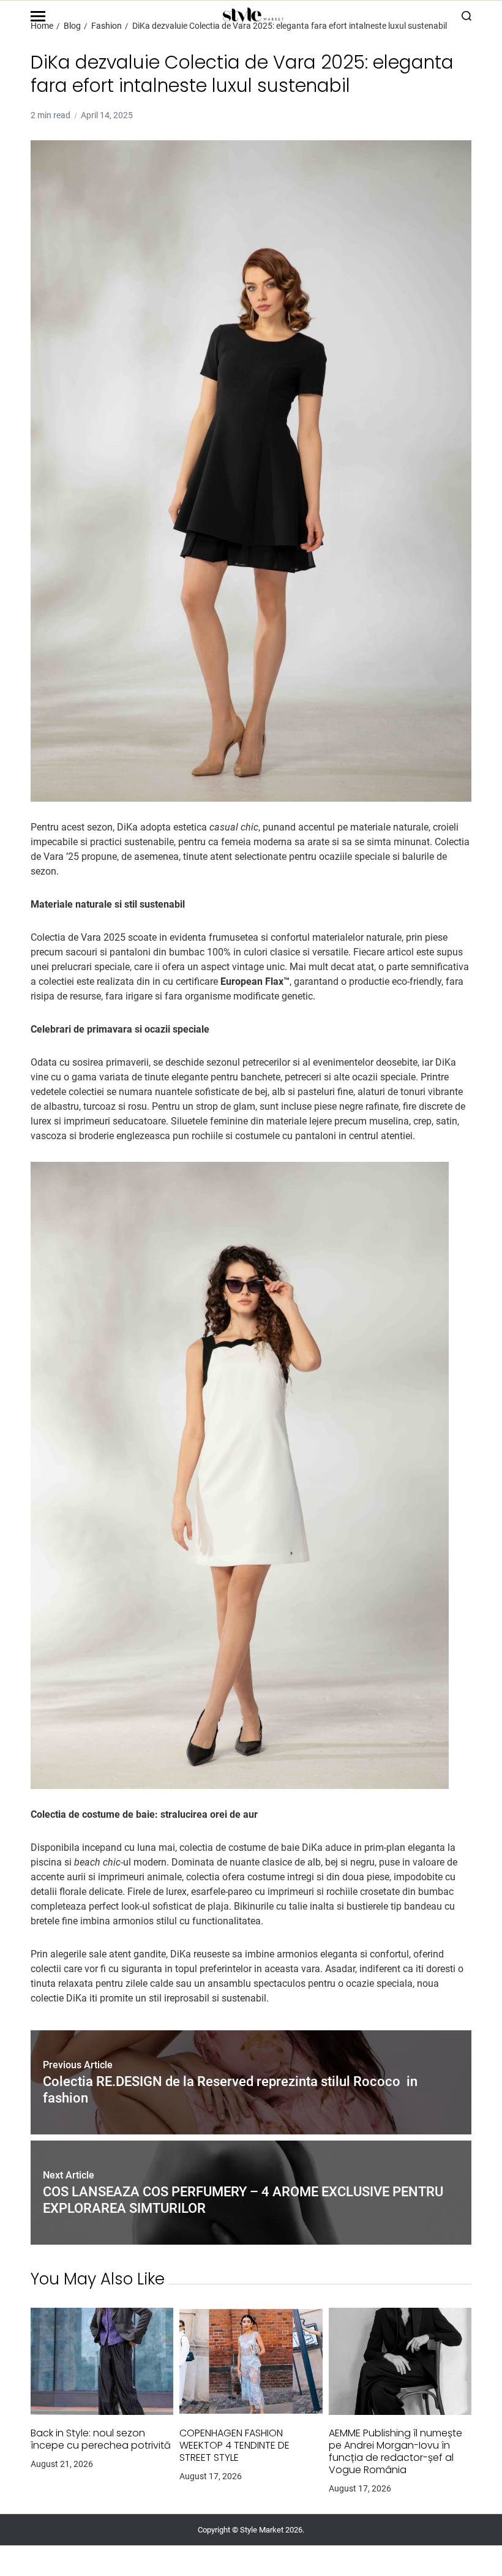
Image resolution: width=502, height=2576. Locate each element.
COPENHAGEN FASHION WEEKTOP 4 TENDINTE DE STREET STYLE (234, 2446)
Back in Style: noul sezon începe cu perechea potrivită (101, 2439)
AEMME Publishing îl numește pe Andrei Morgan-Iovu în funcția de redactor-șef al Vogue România (395, 2452)
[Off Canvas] (38, 16)
